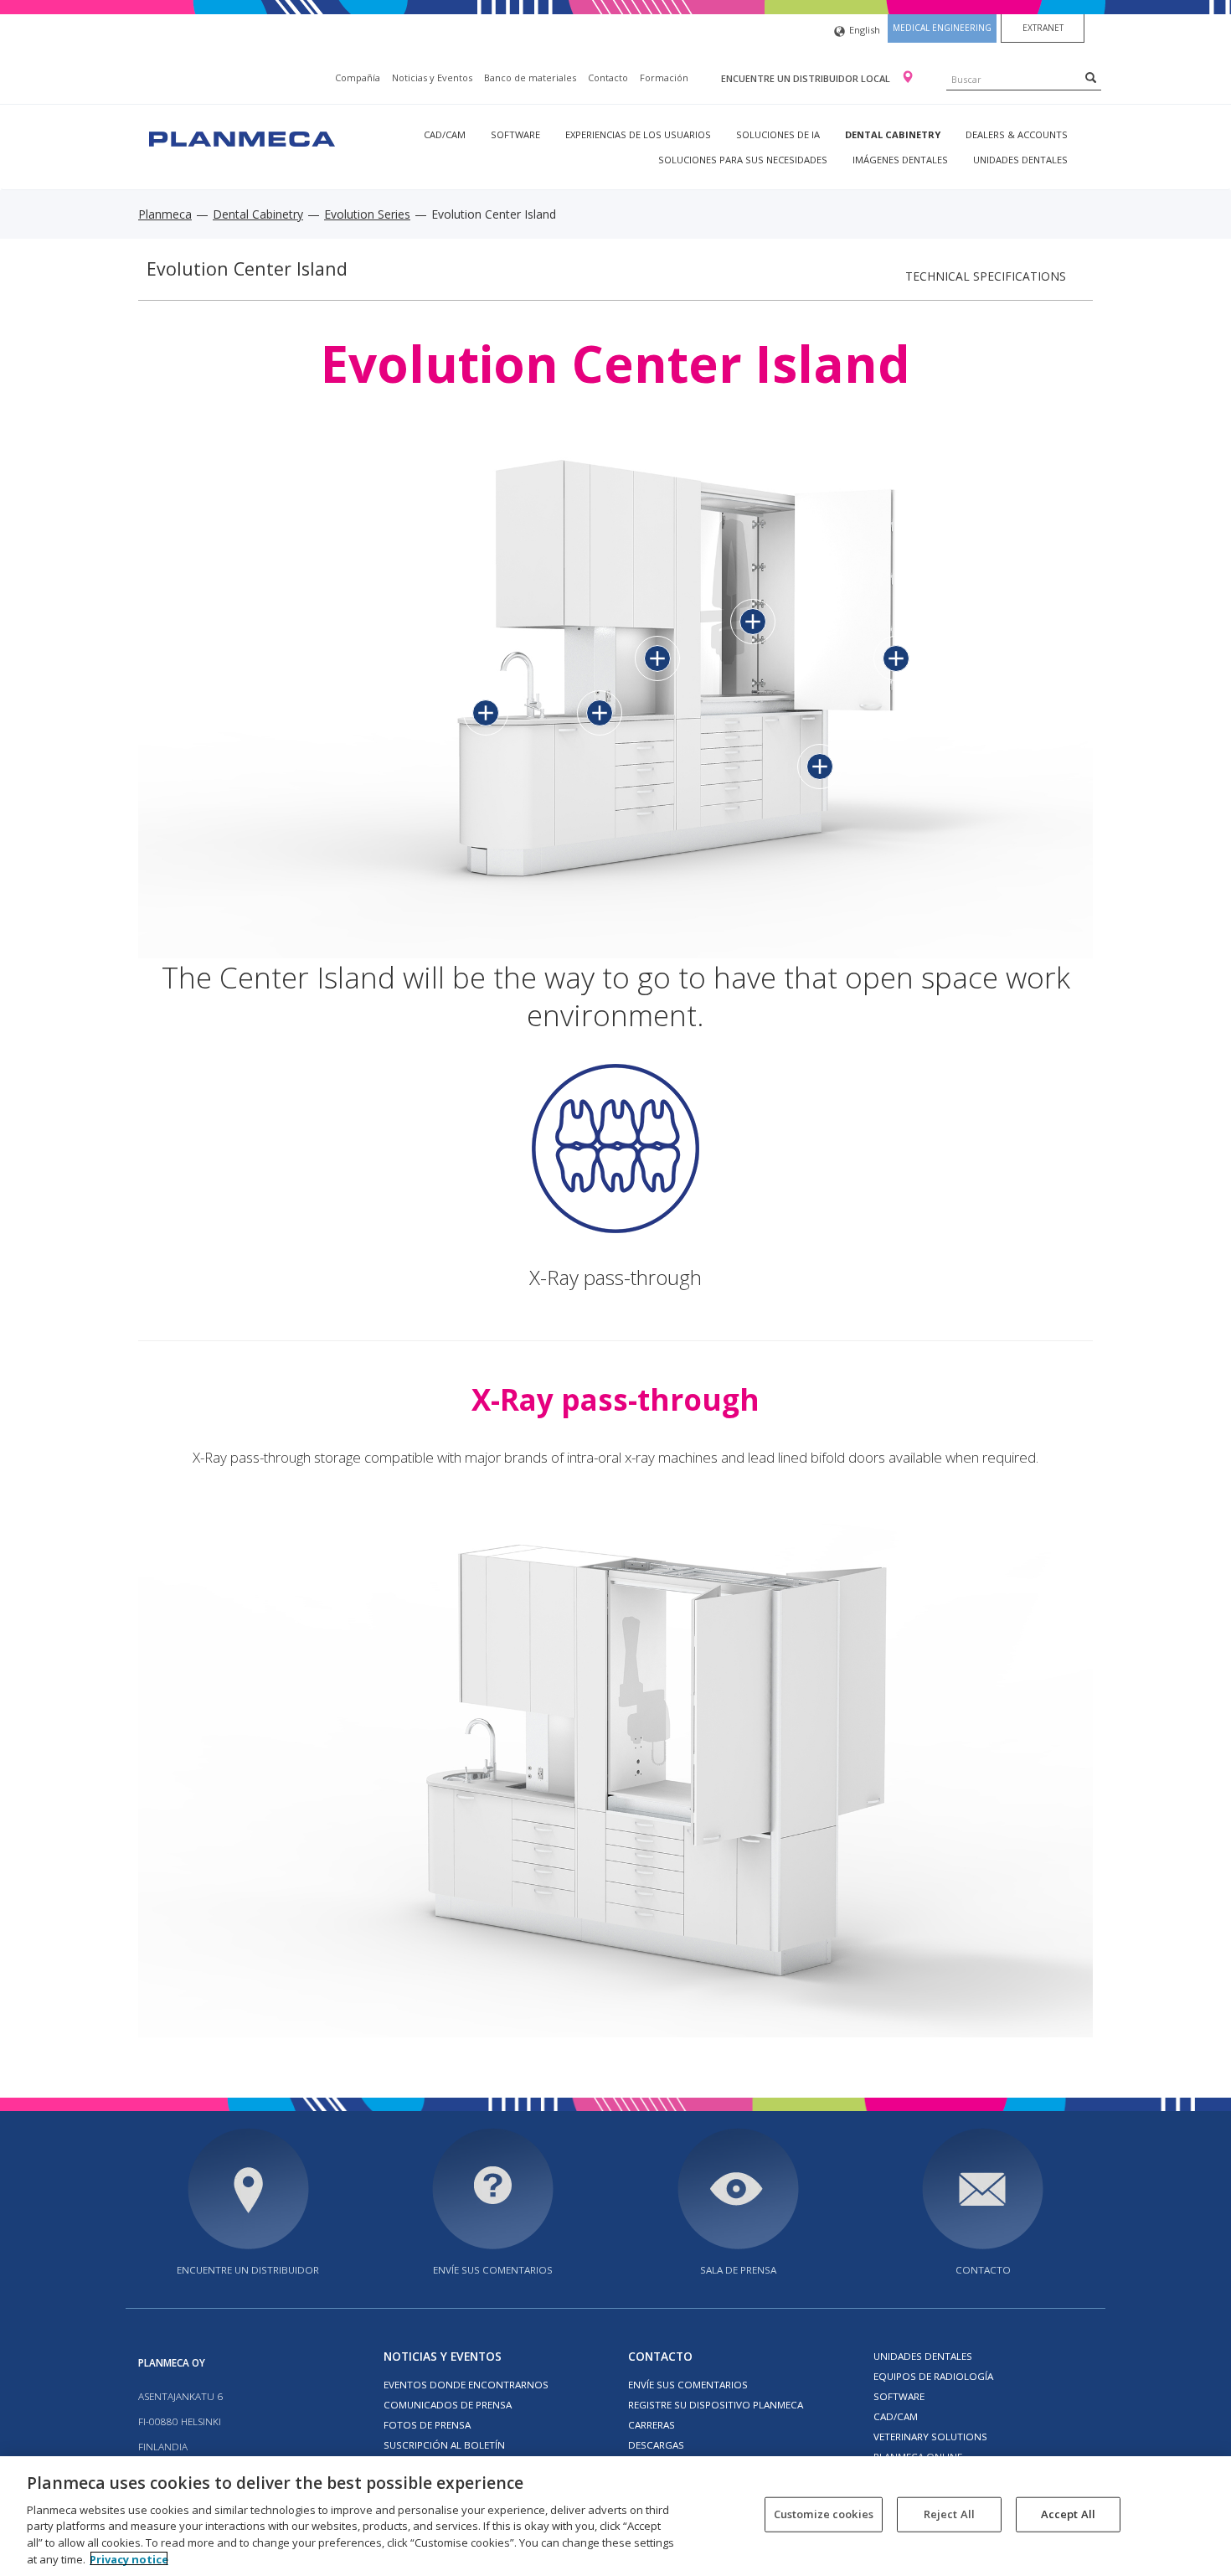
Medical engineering (942, 28)
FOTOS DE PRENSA (427, 2425)
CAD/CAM (445, 134)
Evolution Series (367, 214)
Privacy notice (129, 2558)
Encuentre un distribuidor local (807, 78)
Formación (664, 77)
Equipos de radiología (933, 2376)
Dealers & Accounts (1017, 134)
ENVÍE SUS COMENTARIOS (493, 2270)
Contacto (608, 77)
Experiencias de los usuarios (638, 134)
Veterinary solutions (930, 2437)
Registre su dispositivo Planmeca (716, 2405)
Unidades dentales (1020, 160)
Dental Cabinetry (893, 134)
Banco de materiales (530, 77)
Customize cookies (824, 2514)
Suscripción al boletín (444, 2445)
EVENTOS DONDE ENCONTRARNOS (466, 2385)
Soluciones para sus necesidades (743, 160)
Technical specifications (986, 276)
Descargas (656, 2445)
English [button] (865, 30)
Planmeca (165, 214)
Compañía (358, 77)
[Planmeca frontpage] (240, 137)
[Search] (1091, 77)
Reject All (949, 2514)
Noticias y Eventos (432, 77)
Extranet (1043, 28)
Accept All (1068, 2514)
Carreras (652, 2425)
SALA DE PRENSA (738, 2270)
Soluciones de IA (778, 134)
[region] (615, 2516)
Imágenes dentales (900, 160)
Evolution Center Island (247, 268)
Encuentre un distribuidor (248, 2270)
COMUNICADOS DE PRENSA (448, 2405)
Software (515, 134)
